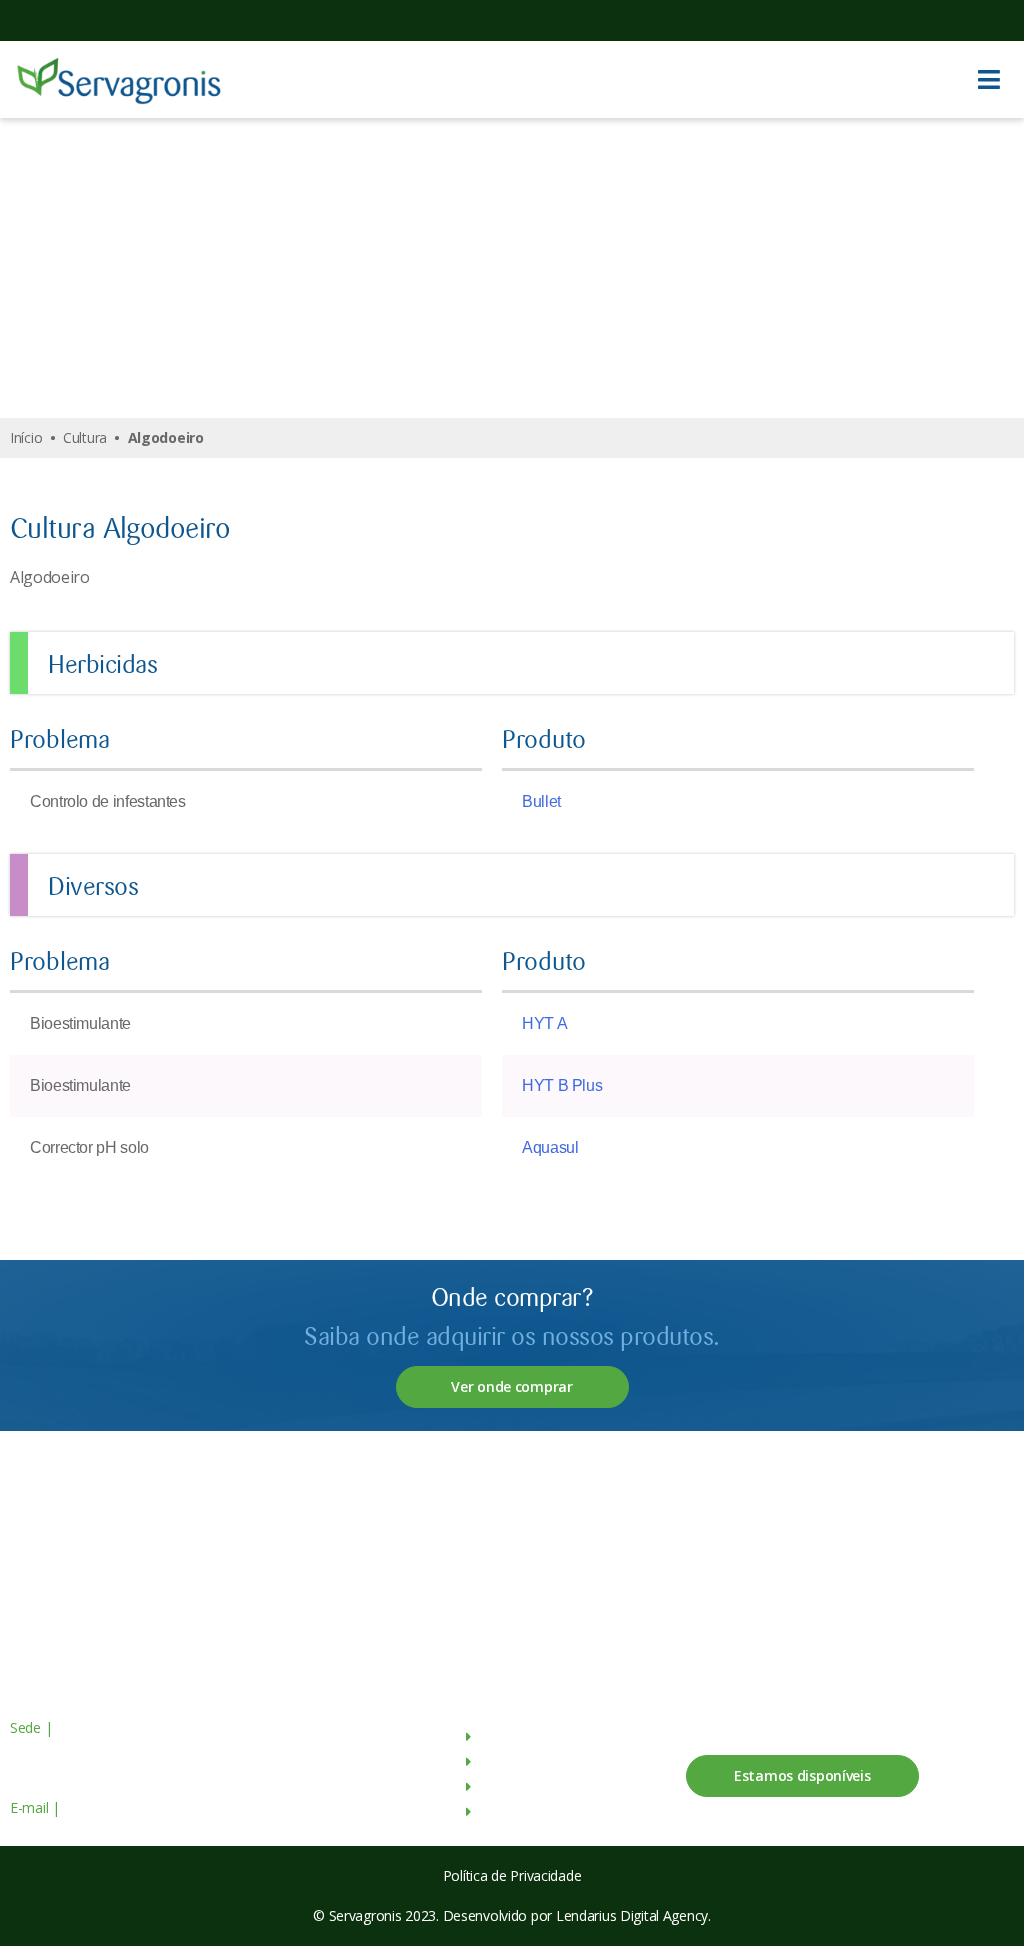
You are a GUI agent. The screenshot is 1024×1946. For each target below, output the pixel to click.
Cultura (85, 437)
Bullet (541, 801)
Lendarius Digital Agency (632, 1915)
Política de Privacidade (512, 1875)
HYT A (544, 1023)
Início (26, 437)
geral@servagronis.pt (127, 1807)
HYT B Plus (562, 1085)
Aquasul (550, 1147)
